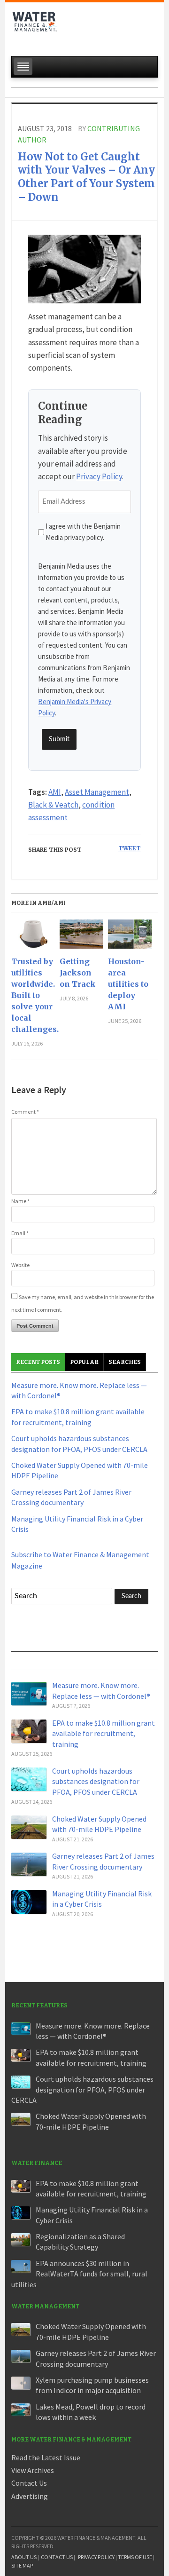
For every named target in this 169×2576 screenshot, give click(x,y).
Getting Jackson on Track (78, 973)
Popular (84, 1362)
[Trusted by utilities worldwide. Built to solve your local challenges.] (33, 938)
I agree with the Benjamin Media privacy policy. (83, 532)
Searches (125, 1362)
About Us (24, 2557)
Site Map (22, 2565)
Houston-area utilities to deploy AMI (128, 984)
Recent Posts (38, 1362)
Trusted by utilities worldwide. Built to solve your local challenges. (33, 995)
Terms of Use (135, 2557)
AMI (55, 792)
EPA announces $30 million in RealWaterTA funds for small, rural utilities (79, 2274)
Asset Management (97, 792)
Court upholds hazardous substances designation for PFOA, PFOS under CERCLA (96, 1781)
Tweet (130, 848)
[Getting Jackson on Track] (81, 938)
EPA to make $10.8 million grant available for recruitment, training (104, 1733)
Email (20, 1233)
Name (20, 1201)
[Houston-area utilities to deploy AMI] (130, 938)
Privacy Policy (99, 476)
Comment (25, 1112)
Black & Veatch (53, 805)
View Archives (33, 2470)
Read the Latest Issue (46, 2457)
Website (20, 1265)
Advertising (30, 2496)
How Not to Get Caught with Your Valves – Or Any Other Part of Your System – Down (86, 177)
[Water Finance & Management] (35, 26)
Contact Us (29, 2483)
